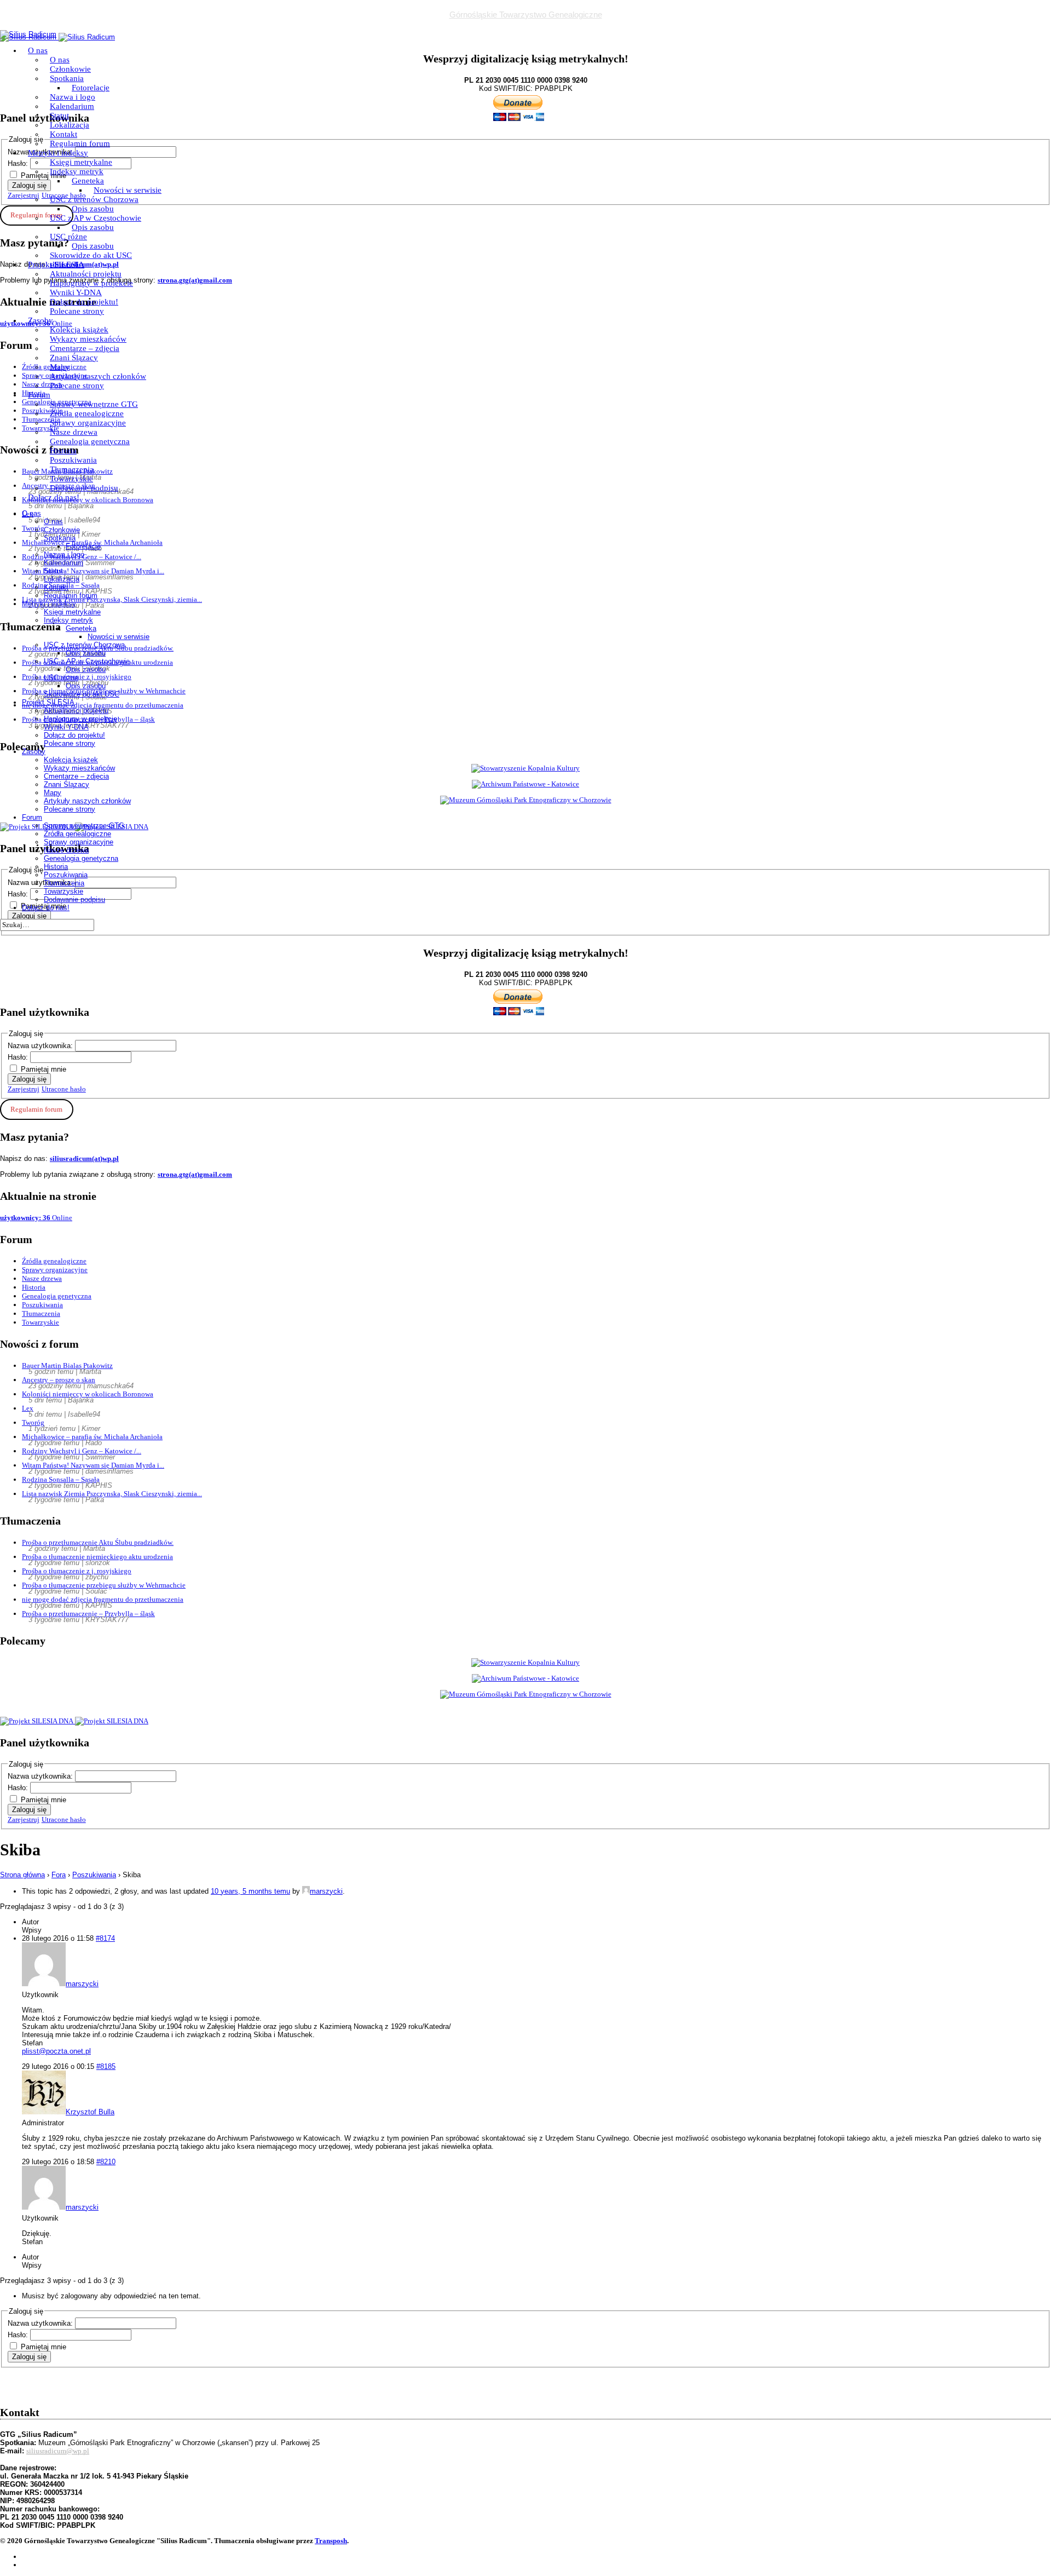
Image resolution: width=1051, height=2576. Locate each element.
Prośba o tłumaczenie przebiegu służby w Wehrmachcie (104, 1585)
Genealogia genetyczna (90, 441)
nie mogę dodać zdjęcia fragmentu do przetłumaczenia (103, 1599)
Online (36, 1218)
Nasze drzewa (74, 432)
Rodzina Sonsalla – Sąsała (61, 1479)
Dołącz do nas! (54, 497)
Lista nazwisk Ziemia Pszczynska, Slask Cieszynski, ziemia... (112, 1494)
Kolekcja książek (79, 330)
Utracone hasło (64, 1089)
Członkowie (70, 69)
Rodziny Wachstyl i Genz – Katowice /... (82, 1451)
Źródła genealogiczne (87, 413)
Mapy (60, 367)
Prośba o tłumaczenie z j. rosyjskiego (77, 1571)
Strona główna (22, 1875)
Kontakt (63, 134)
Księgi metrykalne (81, 162)
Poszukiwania (73, 460)
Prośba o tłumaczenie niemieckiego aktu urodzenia (97, 1557)
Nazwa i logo (73, 97)
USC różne (68, 237)
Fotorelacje (91, 88)
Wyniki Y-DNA (76, 292)
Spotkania (67, 78)
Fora (59, 1875)
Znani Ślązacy (74, 358)
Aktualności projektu (86, 274)
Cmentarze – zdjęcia (85, 348)
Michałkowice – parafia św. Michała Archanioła (92, 1437)
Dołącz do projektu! (84, 302)
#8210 (106, 2162)
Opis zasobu (93, 209)
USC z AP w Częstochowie (96, 218)
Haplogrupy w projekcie (91, 283)
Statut (59, 116)
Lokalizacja (70, 125)
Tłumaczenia (72, 469)
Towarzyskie (71, 479)
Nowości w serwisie (128, 190)
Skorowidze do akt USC (91, 255)
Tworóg (33, 1422)
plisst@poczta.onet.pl (56, 2051)
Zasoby (41, 320)
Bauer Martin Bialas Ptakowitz (67, 1365)
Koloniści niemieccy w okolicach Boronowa (88, 1394)
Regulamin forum (80, 143)
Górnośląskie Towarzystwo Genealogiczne (526, 15)
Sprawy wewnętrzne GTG (94, 404)
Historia (63, 451)
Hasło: (19, 1057)
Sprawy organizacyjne (88, 423)
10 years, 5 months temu (250, 1891)
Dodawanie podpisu (84, 488)
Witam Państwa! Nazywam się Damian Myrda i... (93, 1465)
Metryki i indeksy (58, 153)
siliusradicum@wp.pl (58, 2451)
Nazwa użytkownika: (41, 1046)
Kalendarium (72, 106)
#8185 (106, 2066)
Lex (28, 1408)
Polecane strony (77, 311)
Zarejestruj (24, 1089)
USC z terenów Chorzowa (94, 199)
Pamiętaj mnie (44, 1069)
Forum (39, 395)
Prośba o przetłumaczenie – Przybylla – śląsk (88, 1614)
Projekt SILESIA (56, 264)
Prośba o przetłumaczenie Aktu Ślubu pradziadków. (98, 1542)
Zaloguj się (29, 1079)
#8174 (105, 1938)
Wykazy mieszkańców (88, 339)
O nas (38, 50)
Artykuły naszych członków (98, 376)
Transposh (331, 2541)
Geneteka (88, 181)
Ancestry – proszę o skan (59, 1380)
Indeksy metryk (77, 171)
